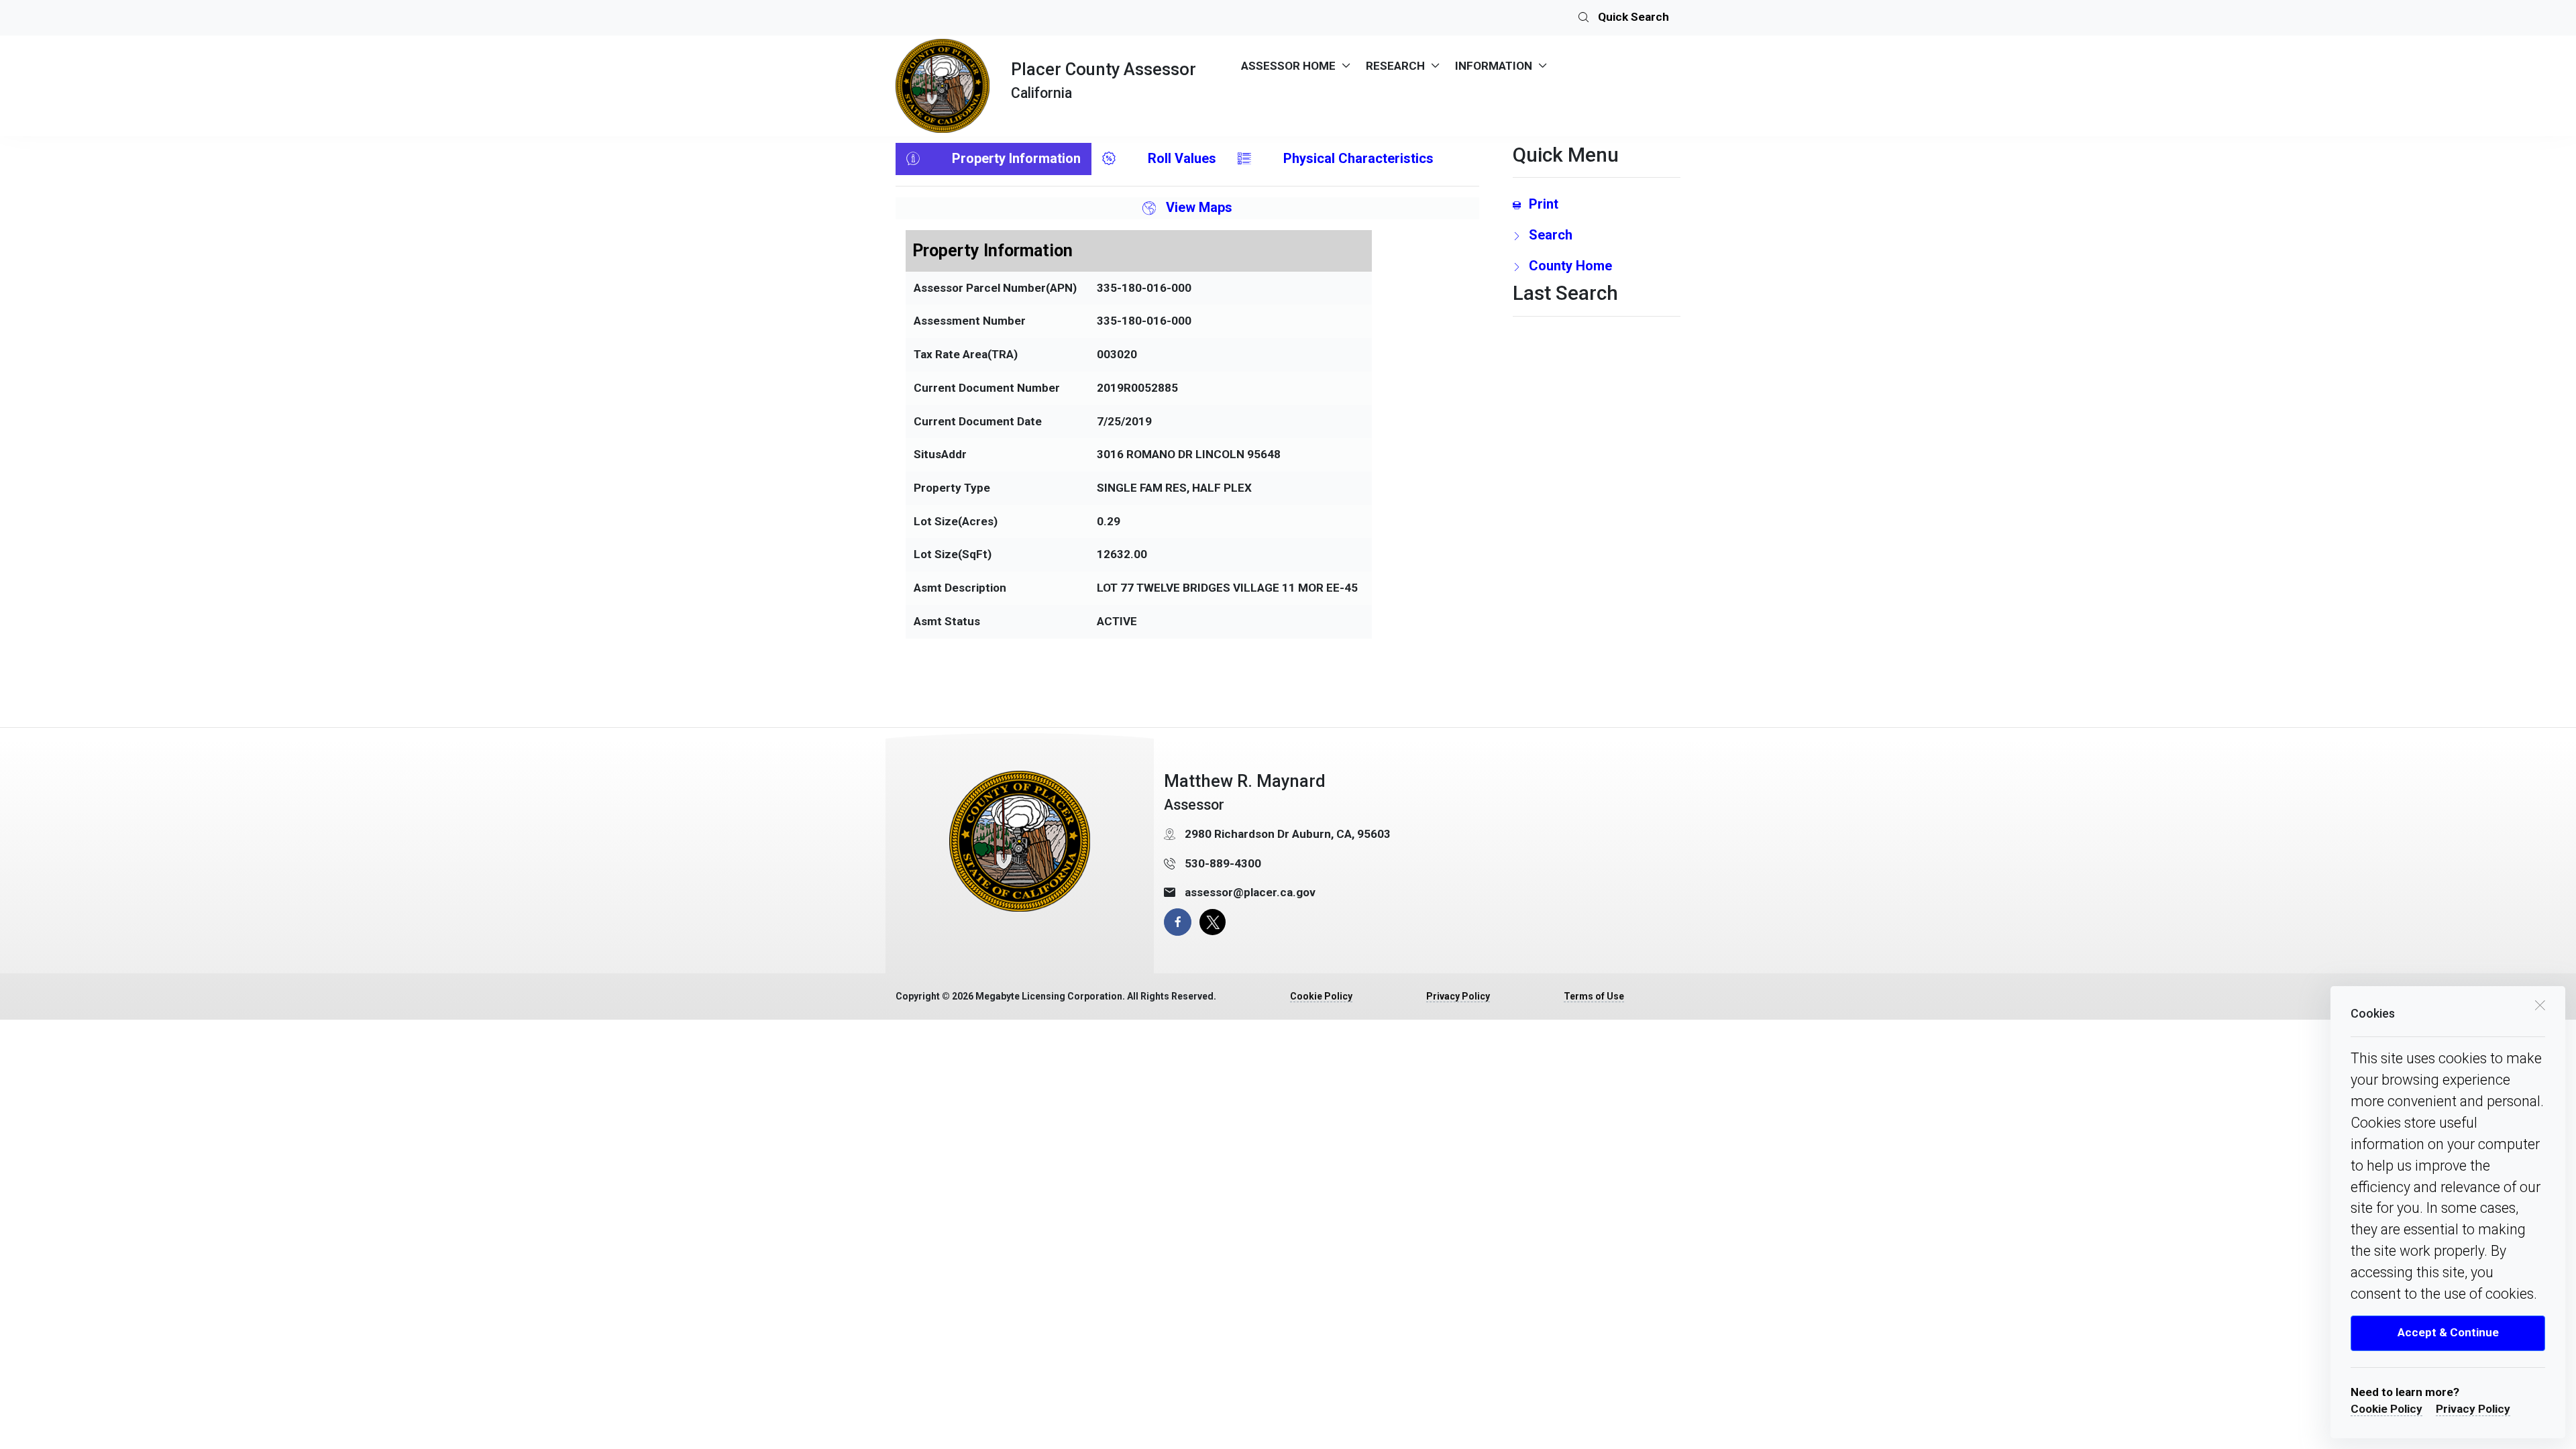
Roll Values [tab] (1182, 158)
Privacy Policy (2473, 1409)
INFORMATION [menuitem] (1494, 66)
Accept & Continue (2448, 1332)
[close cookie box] (2540, 1004)
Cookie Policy (2386, 1409)
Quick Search (1632, 17)
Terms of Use (1594, 996)
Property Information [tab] (1016, 158)
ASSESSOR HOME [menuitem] (1288, 66)
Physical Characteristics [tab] (1358, 158)
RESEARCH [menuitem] (1395, 66)
